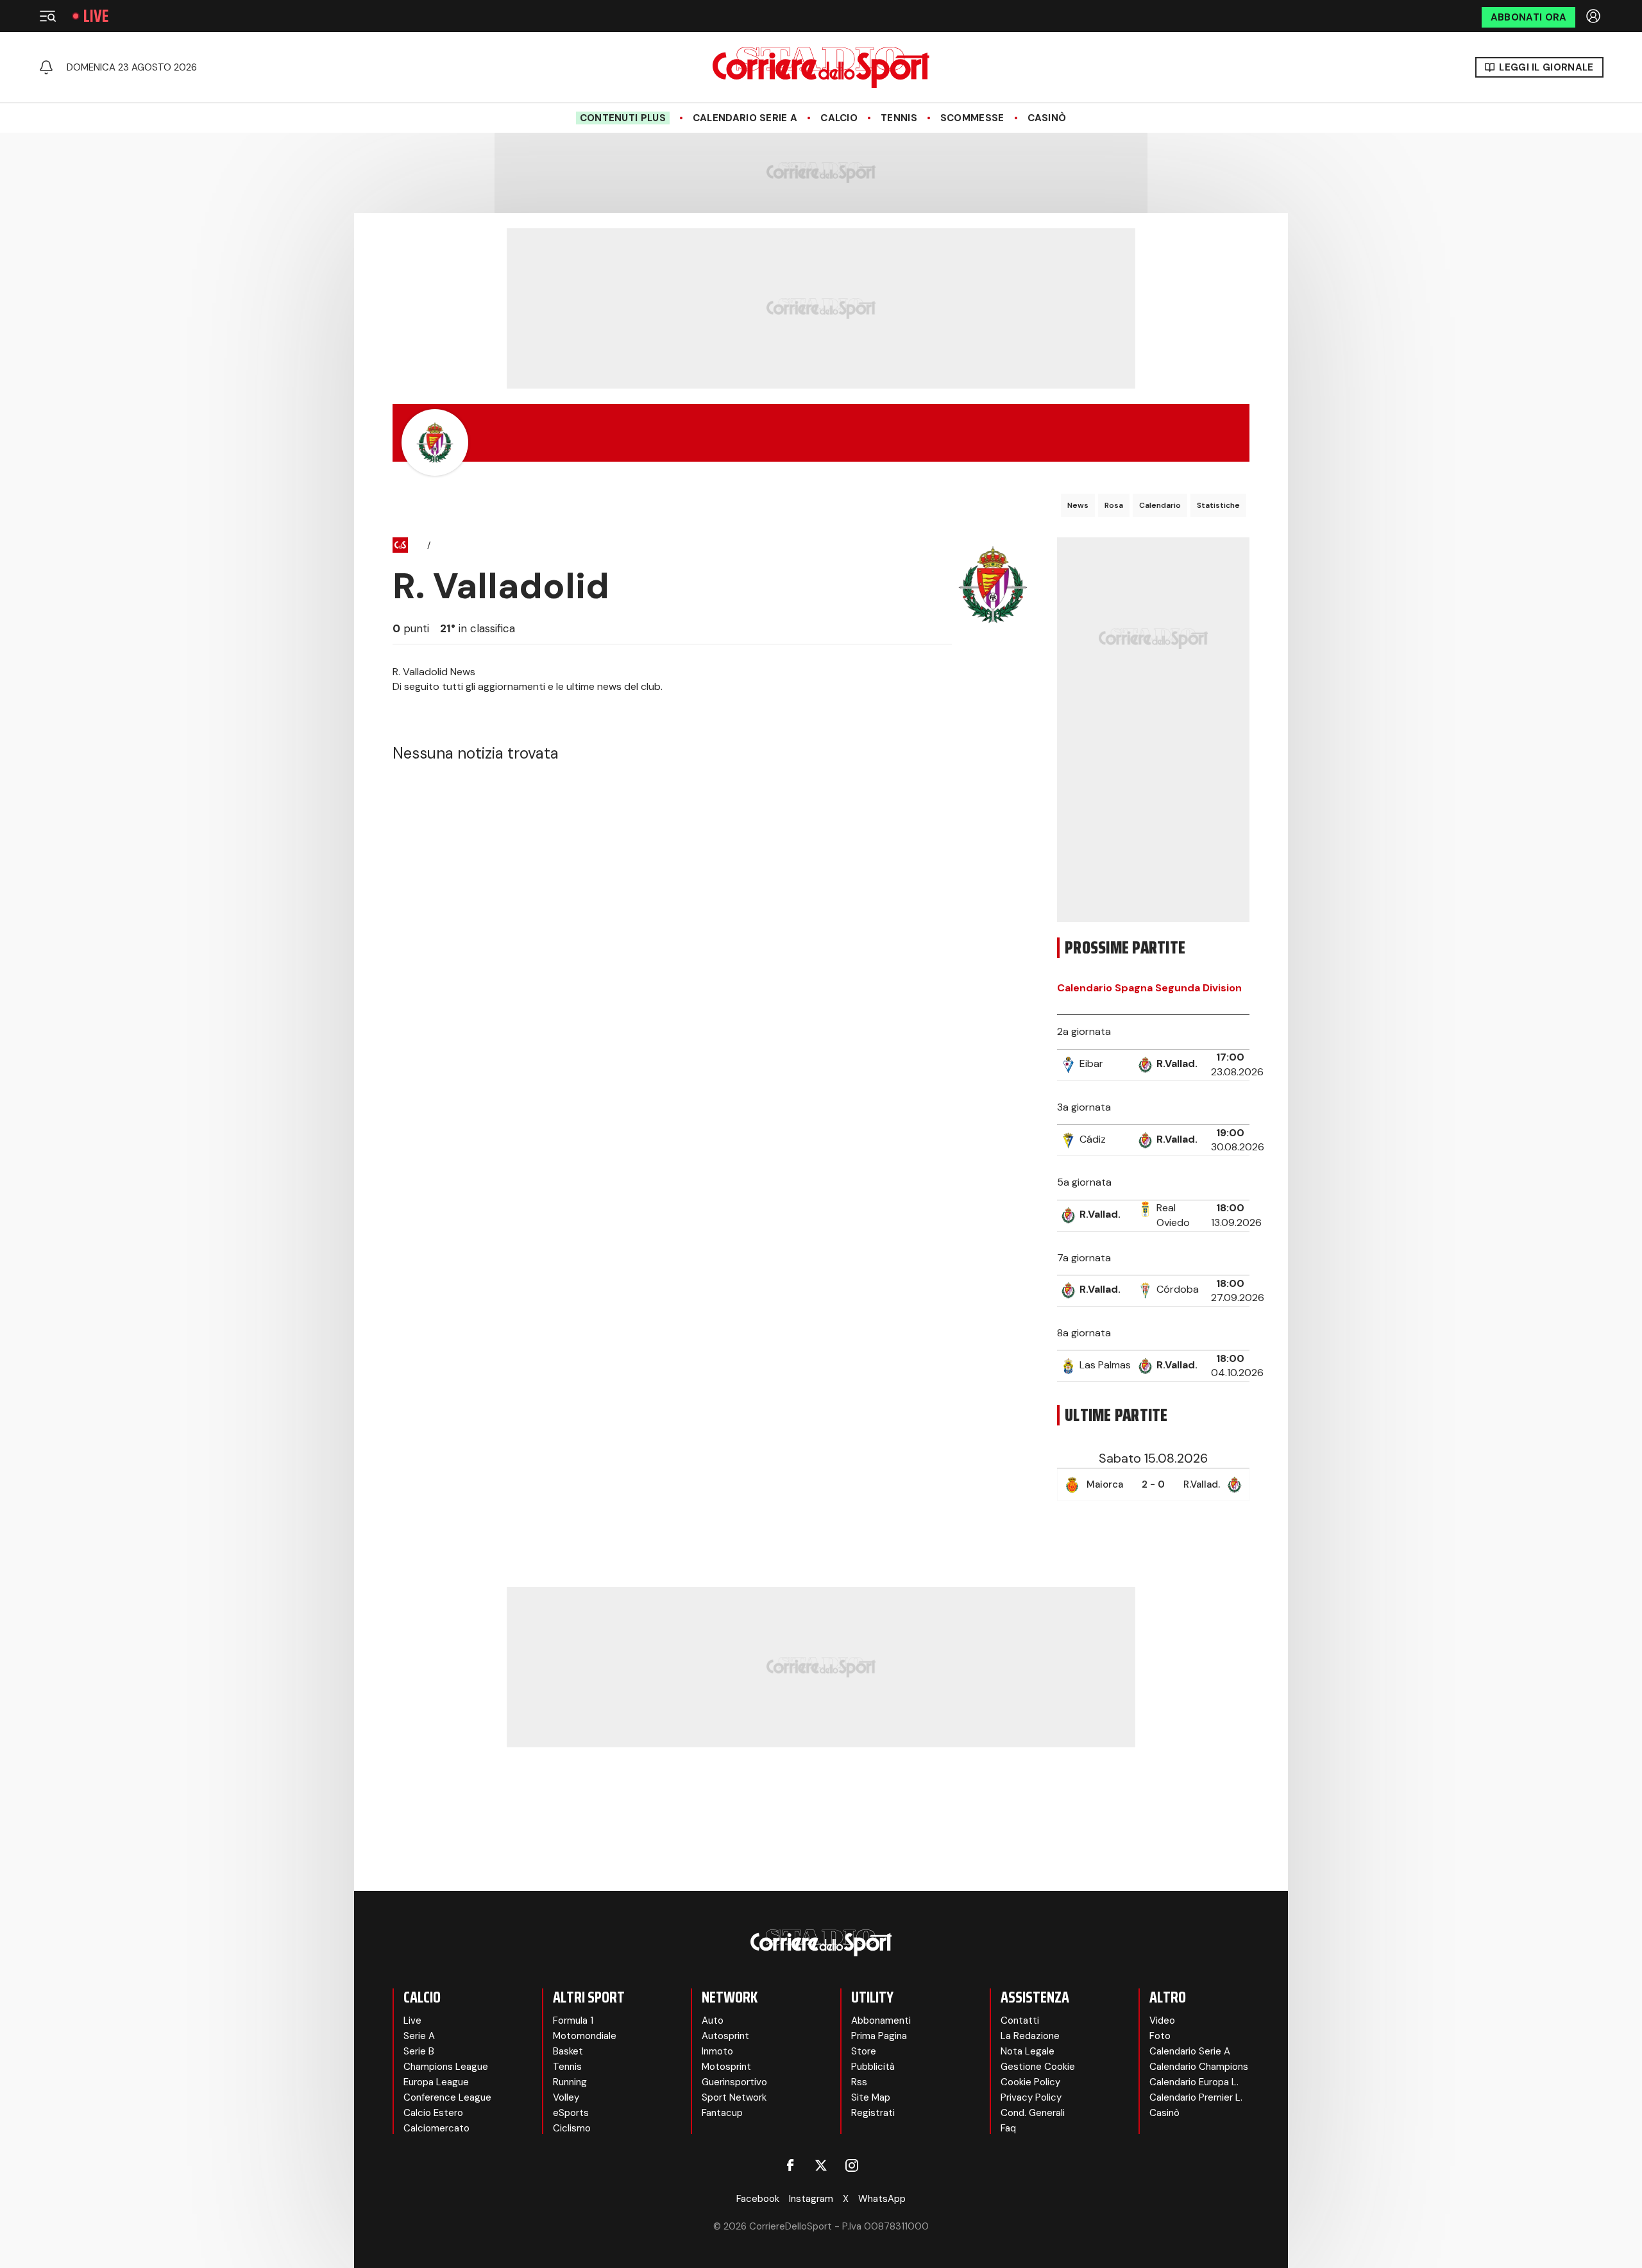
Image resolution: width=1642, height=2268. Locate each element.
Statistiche (1218, 505)
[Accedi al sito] (1595, 16)
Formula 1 (573, 2020)
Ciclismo (572, 2128)
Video (1162, 2020)
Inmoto (717, 2051)
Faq (1008, 2128)
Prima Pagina (879, 2036)
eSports (571, 2113)
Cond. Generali (1033, 2113)
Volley (566, 2097)
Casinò (1047, 118)
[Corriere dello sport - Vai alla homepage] (821, 67)
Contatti (1020, 2020)
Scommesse (972, 118)
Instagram (811, 2199)
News (1078, 505)
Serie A (419, 2036)
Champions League (446, 2067)
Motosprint (726, 2067)
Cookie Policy (1030, 2082)
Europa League (436, 2082)
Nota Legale (1028, 2051)
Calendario (1160, 505)
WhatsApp (882, 2199)
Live (96, 16)
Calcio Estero (433, 2113)
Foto (1160, 2036)
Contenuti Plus (623, 118)
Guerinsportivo (734, 2082)
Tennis (899, 118)
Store (864, 2051)
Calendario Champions (1199, 2067)
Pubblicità (873, 2067)
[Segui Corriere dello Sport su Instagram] (852, 2165)
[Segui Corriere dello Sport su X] (821, 2165)
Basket (568, 2051)
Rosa (1114, 505)
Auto (713, 2020)
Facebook (758, 2199)
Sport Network (734, 2097)
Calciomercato (436, 2128)
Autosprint (725, 2036)
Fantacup (722, 2113)
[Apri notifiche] (46, 67)
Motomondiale (585, 2036)
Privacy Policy (1031, 2097)
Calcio (839, 118)
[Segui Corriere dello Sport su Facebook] (790, 2165)
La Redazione (1030, 2036)
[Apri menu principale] (47, 16)
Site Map (871, 2097)
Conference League (447, 2097)
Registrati (873, 2113)
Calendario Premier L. (1196, 2097)
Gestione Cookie (1038, 2067)
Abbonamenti (881, 2020)
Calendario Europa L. (1194, 2082)
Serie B (419, 2051)
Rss (859, 2082)
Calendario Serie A (745, 118)
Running (570, 2082)
